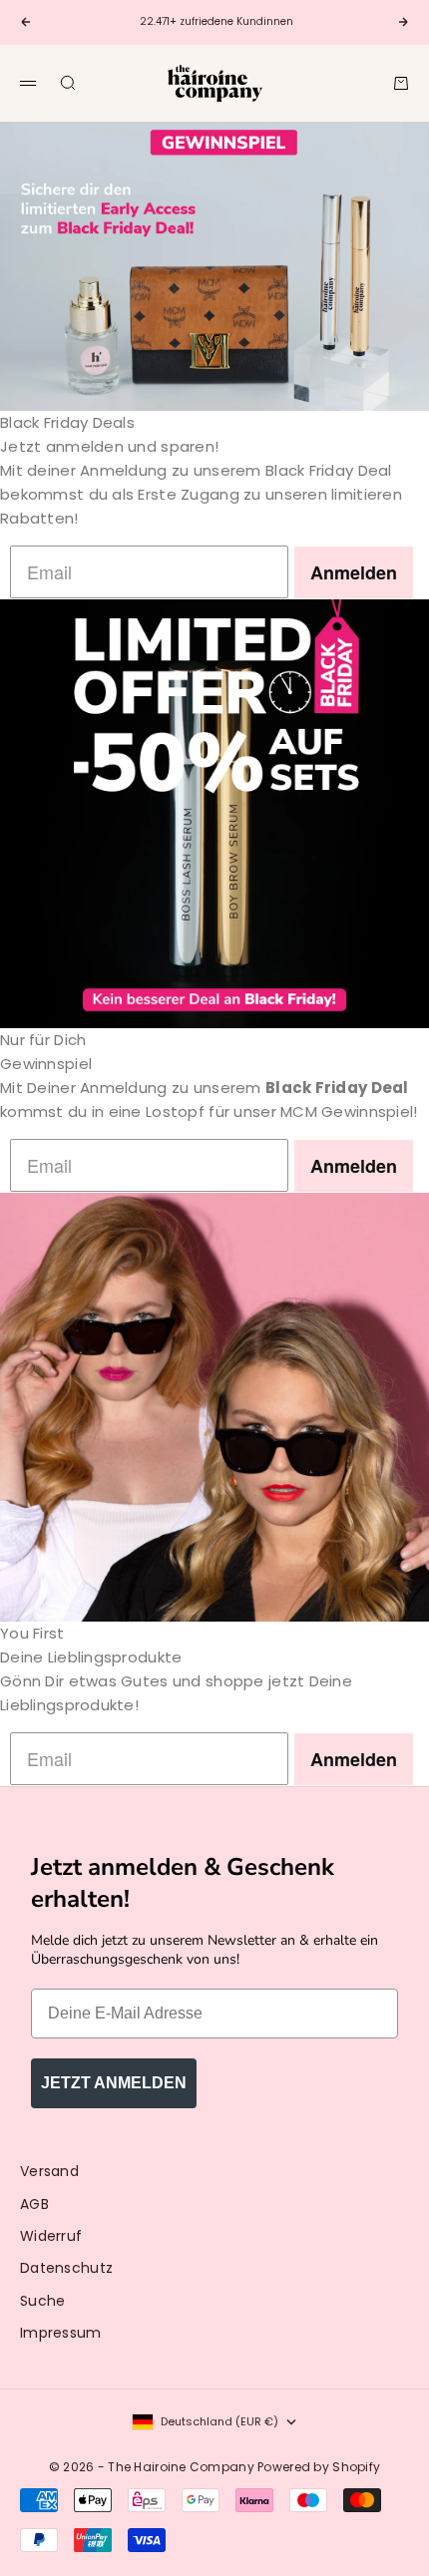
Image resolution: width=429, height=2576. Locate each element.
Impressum (61, 2333)
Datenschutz (66, 2268)
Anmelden (354, 572)
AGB (34, 2204)
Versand (49, 2171)
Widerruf (51, 2236)
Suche (42, 2301)
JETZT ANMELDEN (114, 2083)
